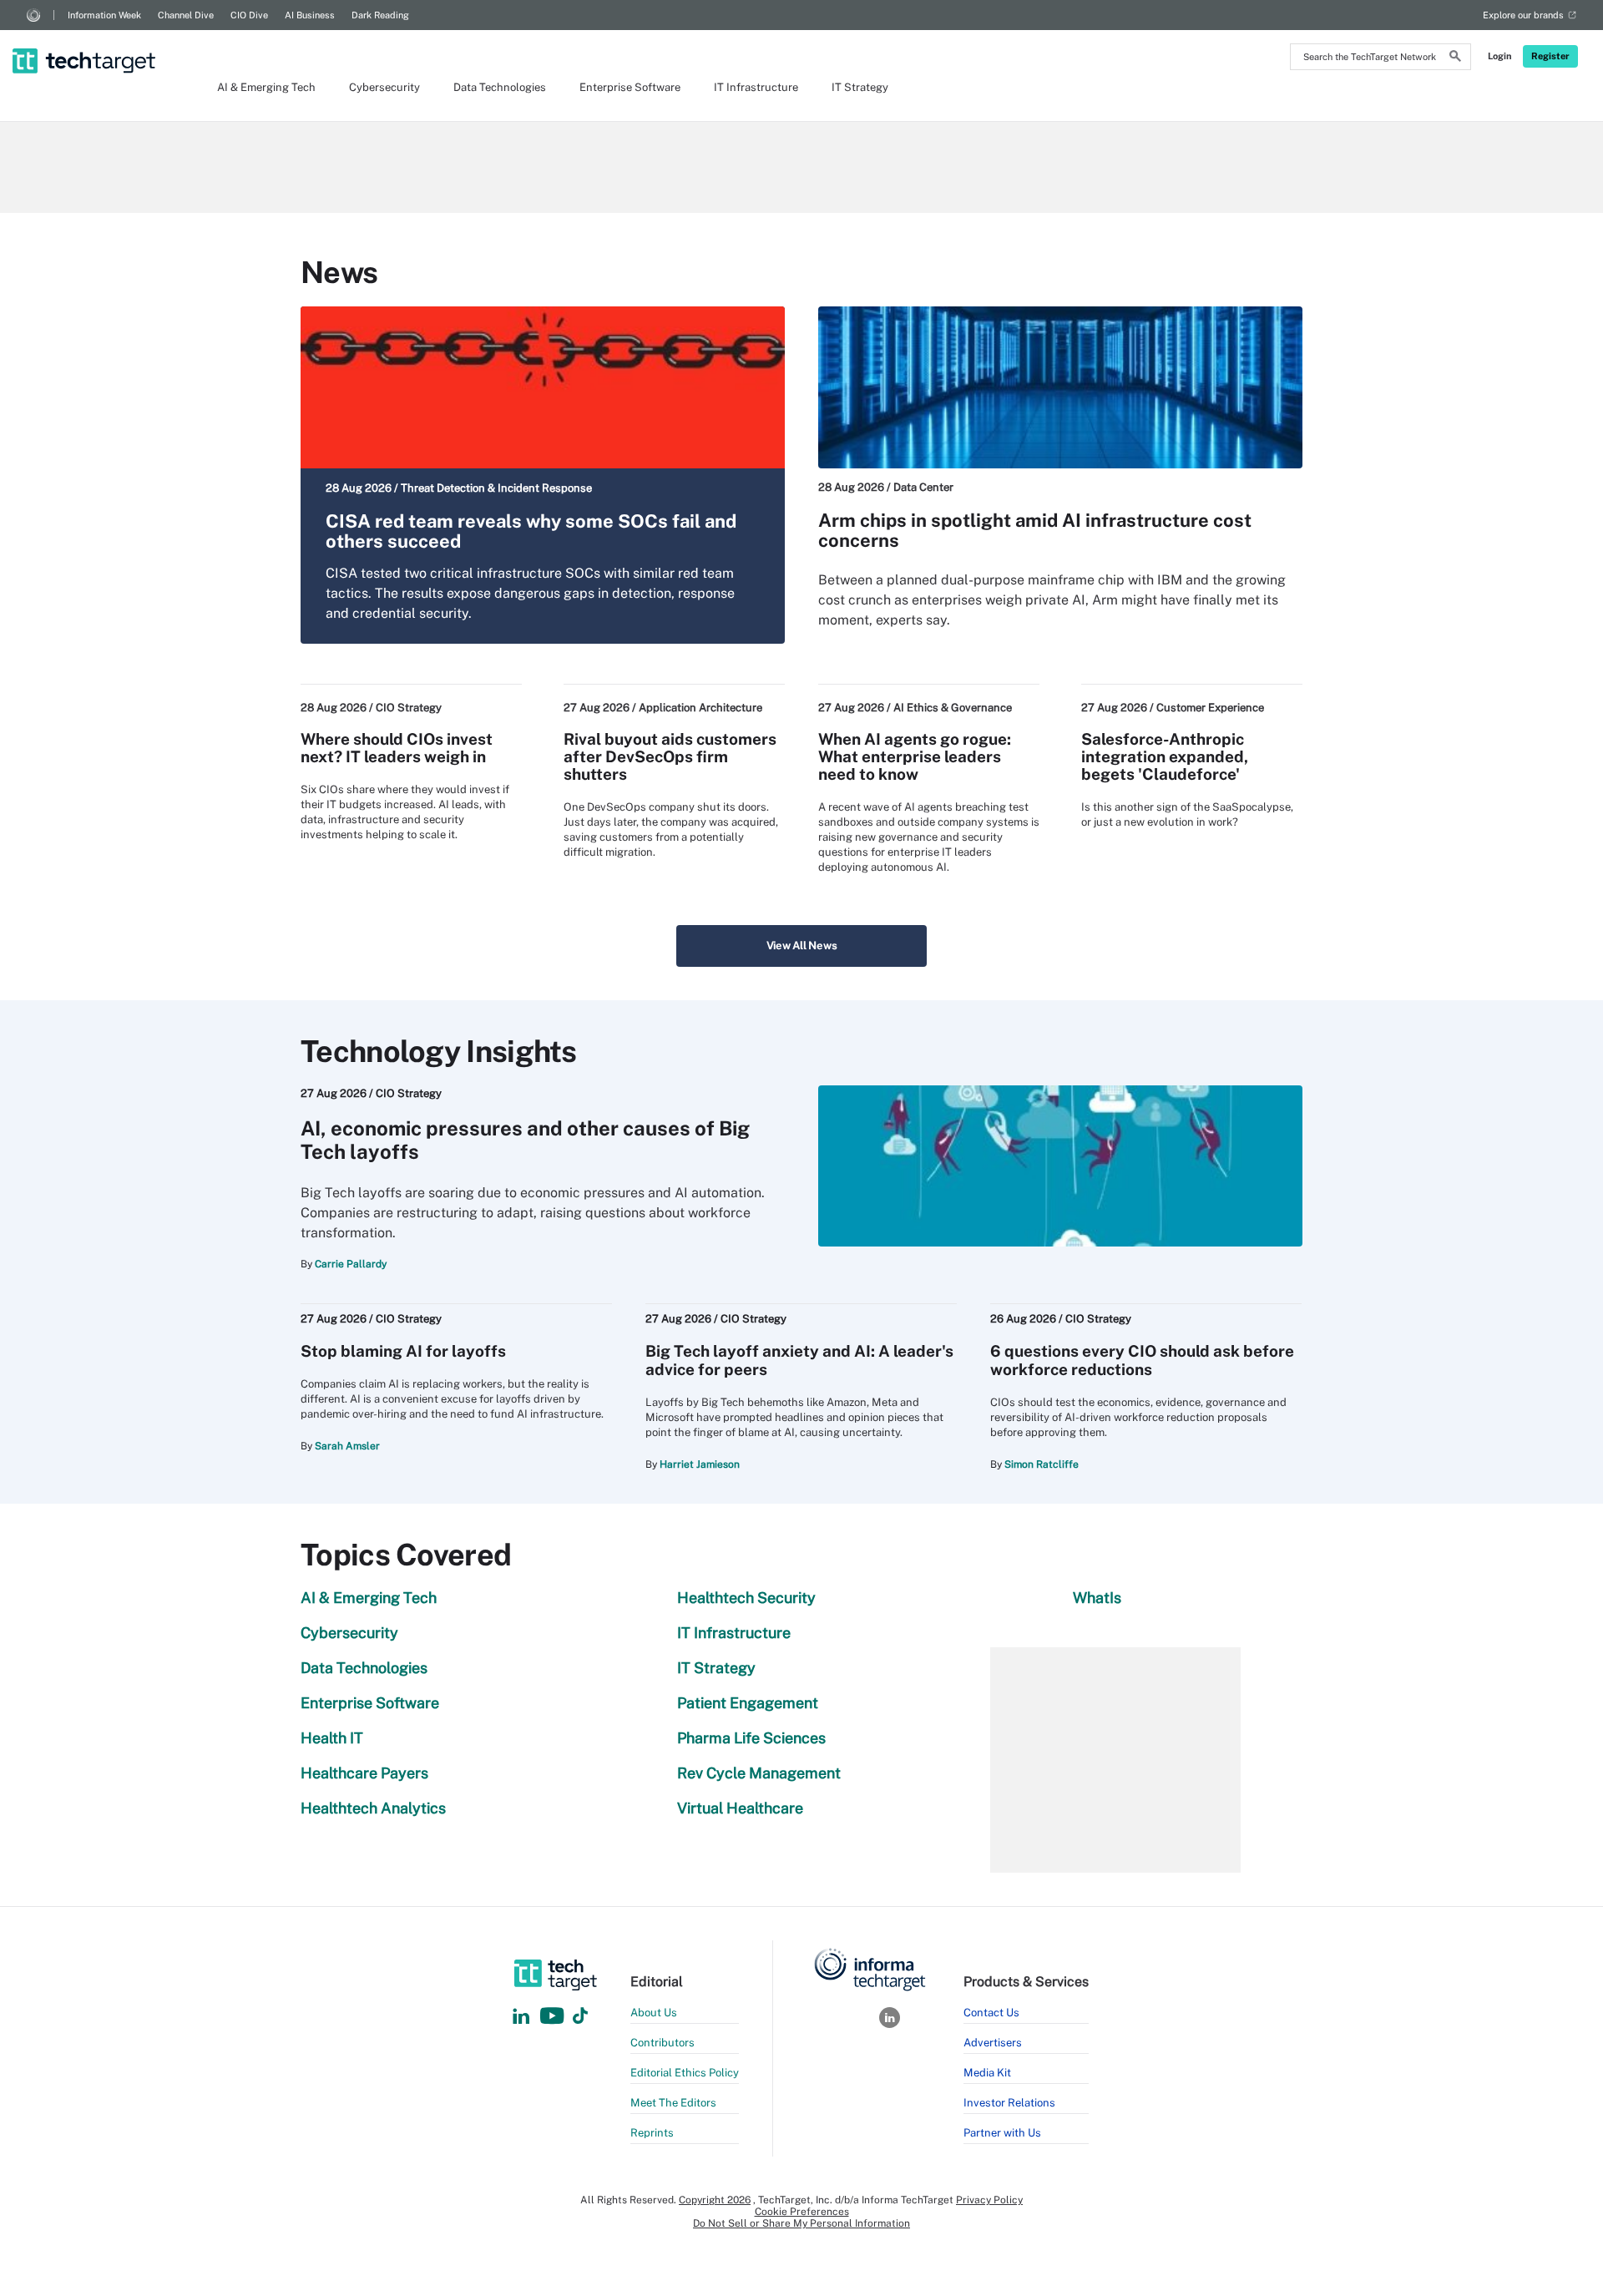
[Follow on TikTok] (580, 2017)
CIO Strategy (409, 708)
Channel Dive (186, 15)
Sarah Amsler (347, 1446)
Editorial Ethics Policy (685, 2073)
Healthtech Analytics (373, 1808)
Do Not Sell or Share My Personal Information (801, 2223)
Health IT (332, 1738)
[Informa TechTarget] (33, 15)
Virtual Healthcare (740, 1808)
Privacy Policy (989, 2200)
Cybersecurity (384, 87)
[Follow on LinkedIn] (521, 2017)
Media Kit (987, 2073)
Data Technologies (500, 87)
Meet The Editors (673, 2103)
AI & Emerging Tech (266, 87)
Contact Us (991, 2013)
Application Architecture (700, 708)
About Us (654, 2013)
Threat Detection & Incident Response (496, 488)
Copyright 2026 (715, 2200)
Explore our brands (1523, 15)
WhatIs (1097, 1598)
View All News (802, 946)
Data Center (923, 487)
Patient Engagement (748, 1703)
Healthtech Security (746, 1598)
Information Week (104, 15)
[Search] (1455, 58)
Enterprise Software (630, 87)
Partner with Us (1002, 2133)
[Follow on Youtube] (554, 2017)
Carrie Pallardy (351, 1264)
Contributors (662, 2043)
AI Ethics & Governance (953, 708)
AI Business (310, 15)
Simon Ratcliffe (1042, 1464)
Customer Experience (1210, 708)
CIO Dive (249, 15)
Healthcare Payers (364, 1773)
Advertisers (993, 2043)
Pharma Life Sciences (751, 1738)
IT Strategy (860, 87)
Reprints (652, 2133)
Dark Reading (380, 15)
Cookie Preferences (802, 2212)
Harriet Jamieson (700, 1464)
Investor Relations (1009, 2103)
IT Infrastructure (756, 87)
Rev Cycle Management (759, 1773)
